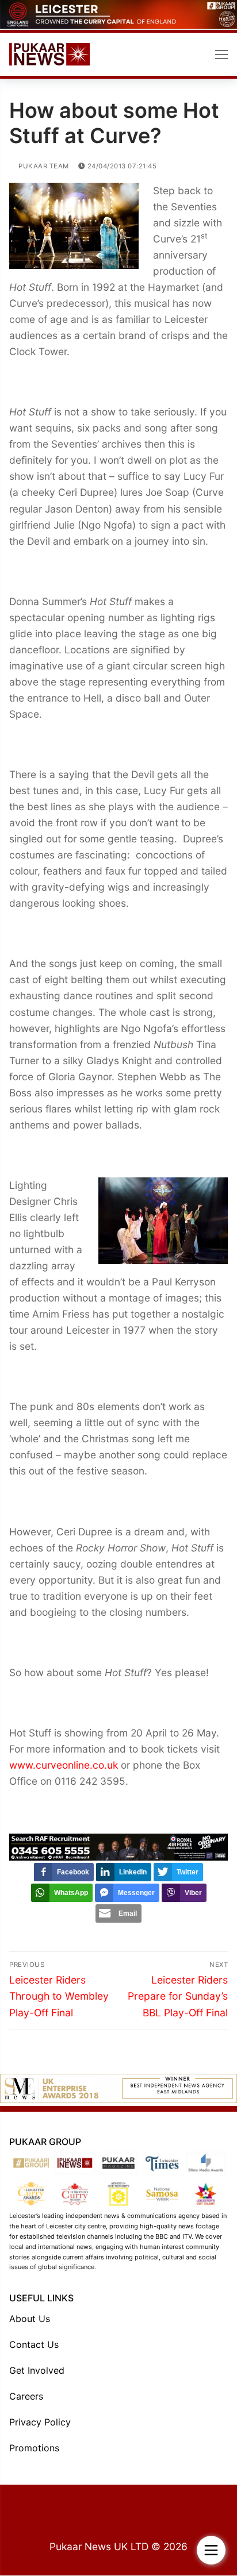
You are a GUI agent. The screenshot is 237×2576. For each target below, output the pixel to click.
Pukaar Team (43, 167)
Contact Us (34, 2345)
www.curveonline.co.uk (64, 1766)
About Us (30, 2319)
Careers (26, 2397)
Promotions (34, 2448)
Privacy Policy (40, 2423)
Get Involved (37, 2371)
